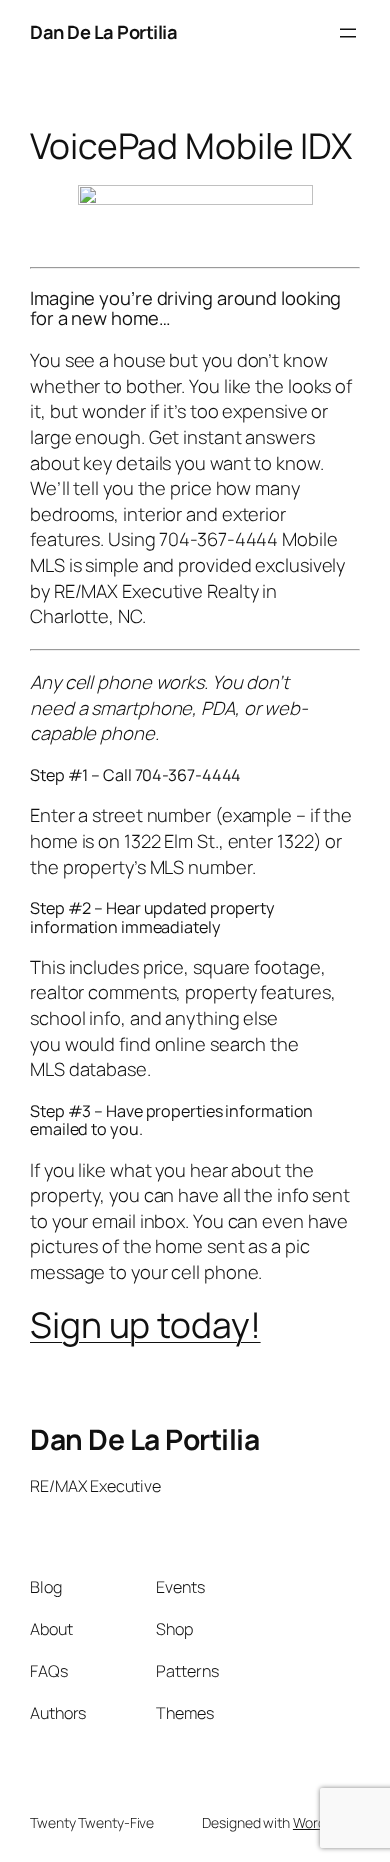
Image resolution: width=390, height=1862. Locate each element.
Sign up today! (145, 1324)
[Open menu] (348, 33)
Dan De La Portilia (103, 32)
